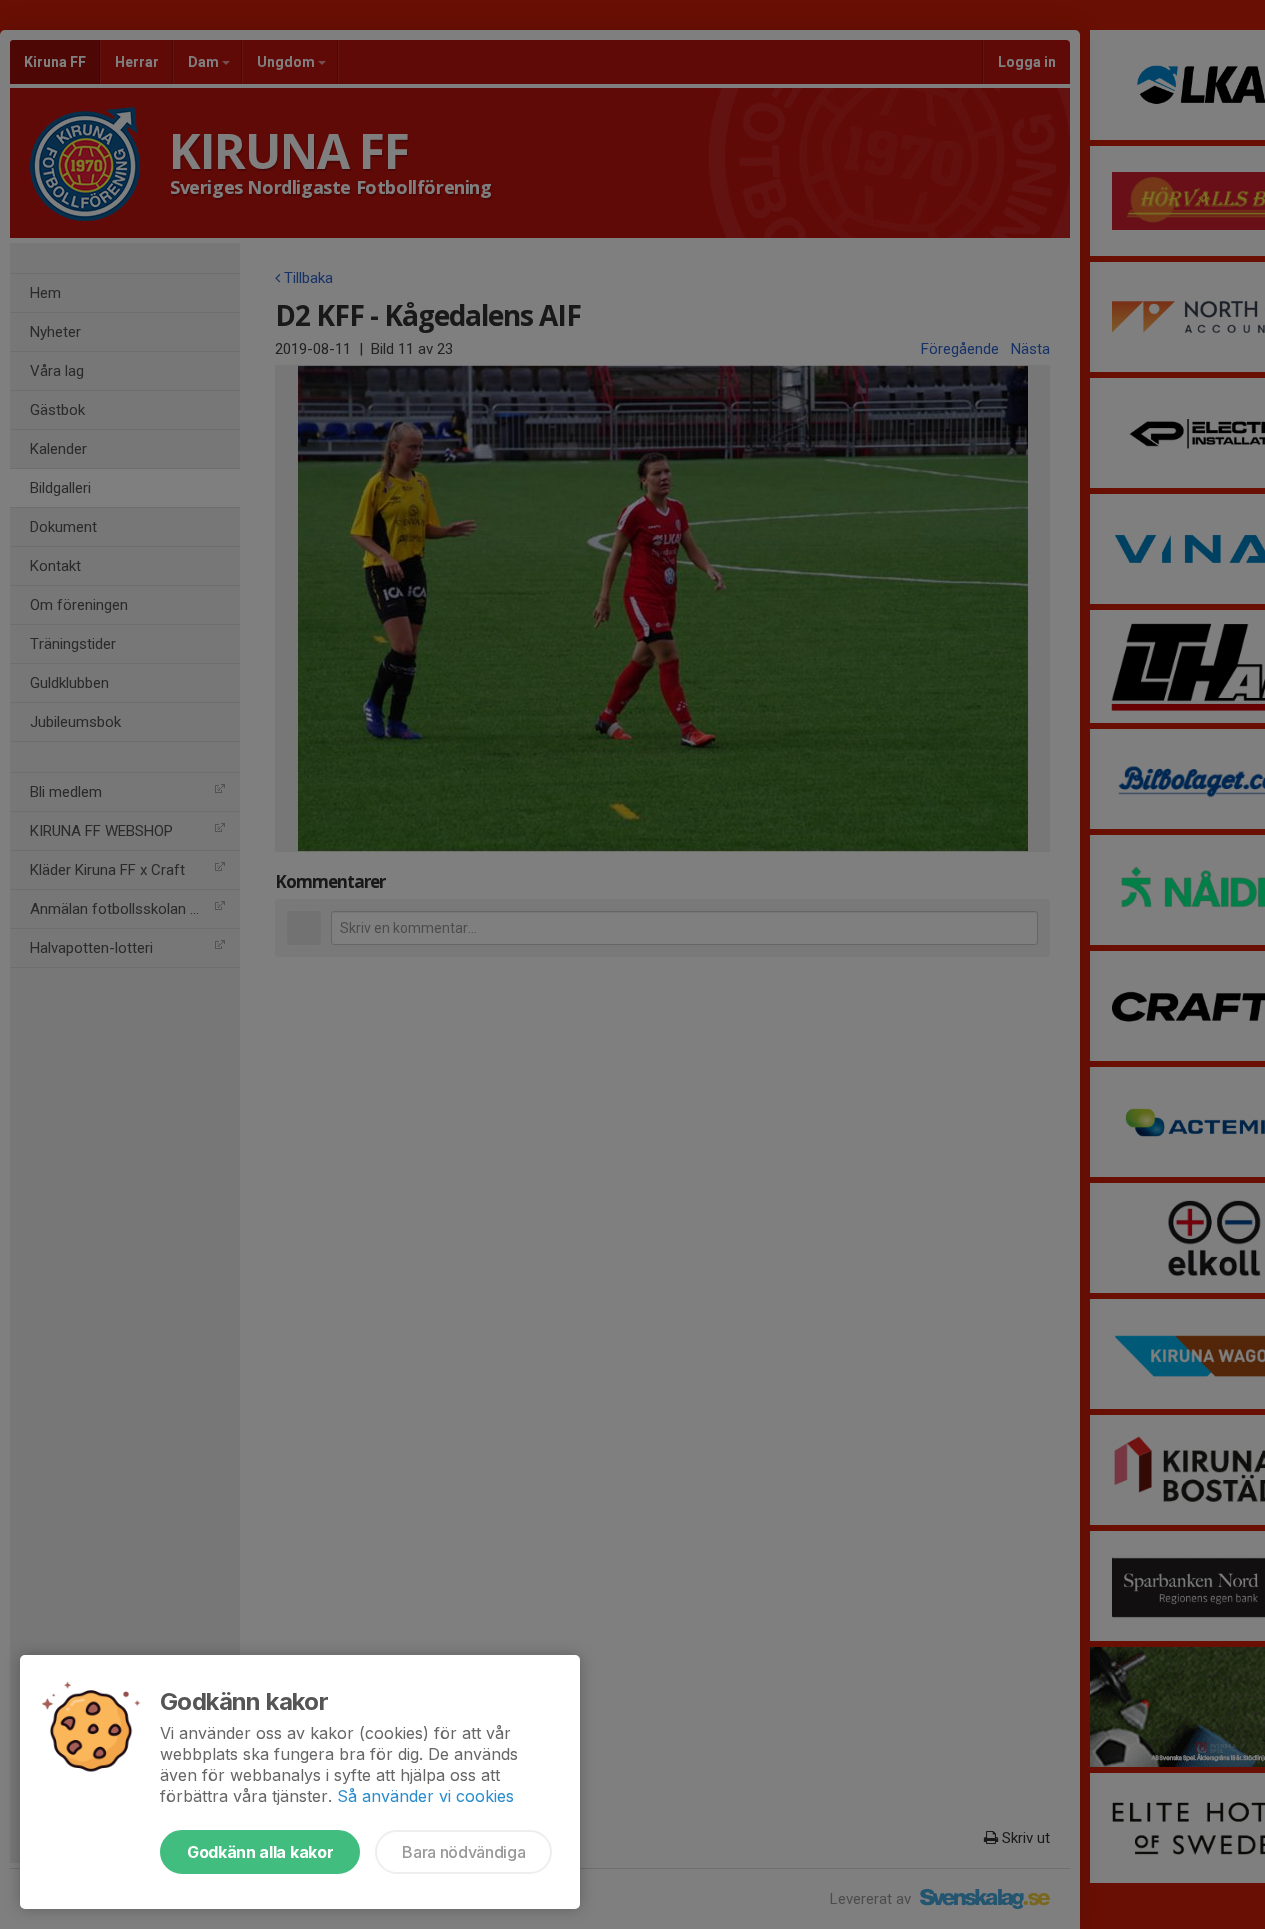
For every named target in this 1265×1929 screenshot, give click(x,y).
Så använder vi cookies (425, 1796)
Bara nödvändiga (463, 1852)
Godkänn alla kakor (260, 1852)
